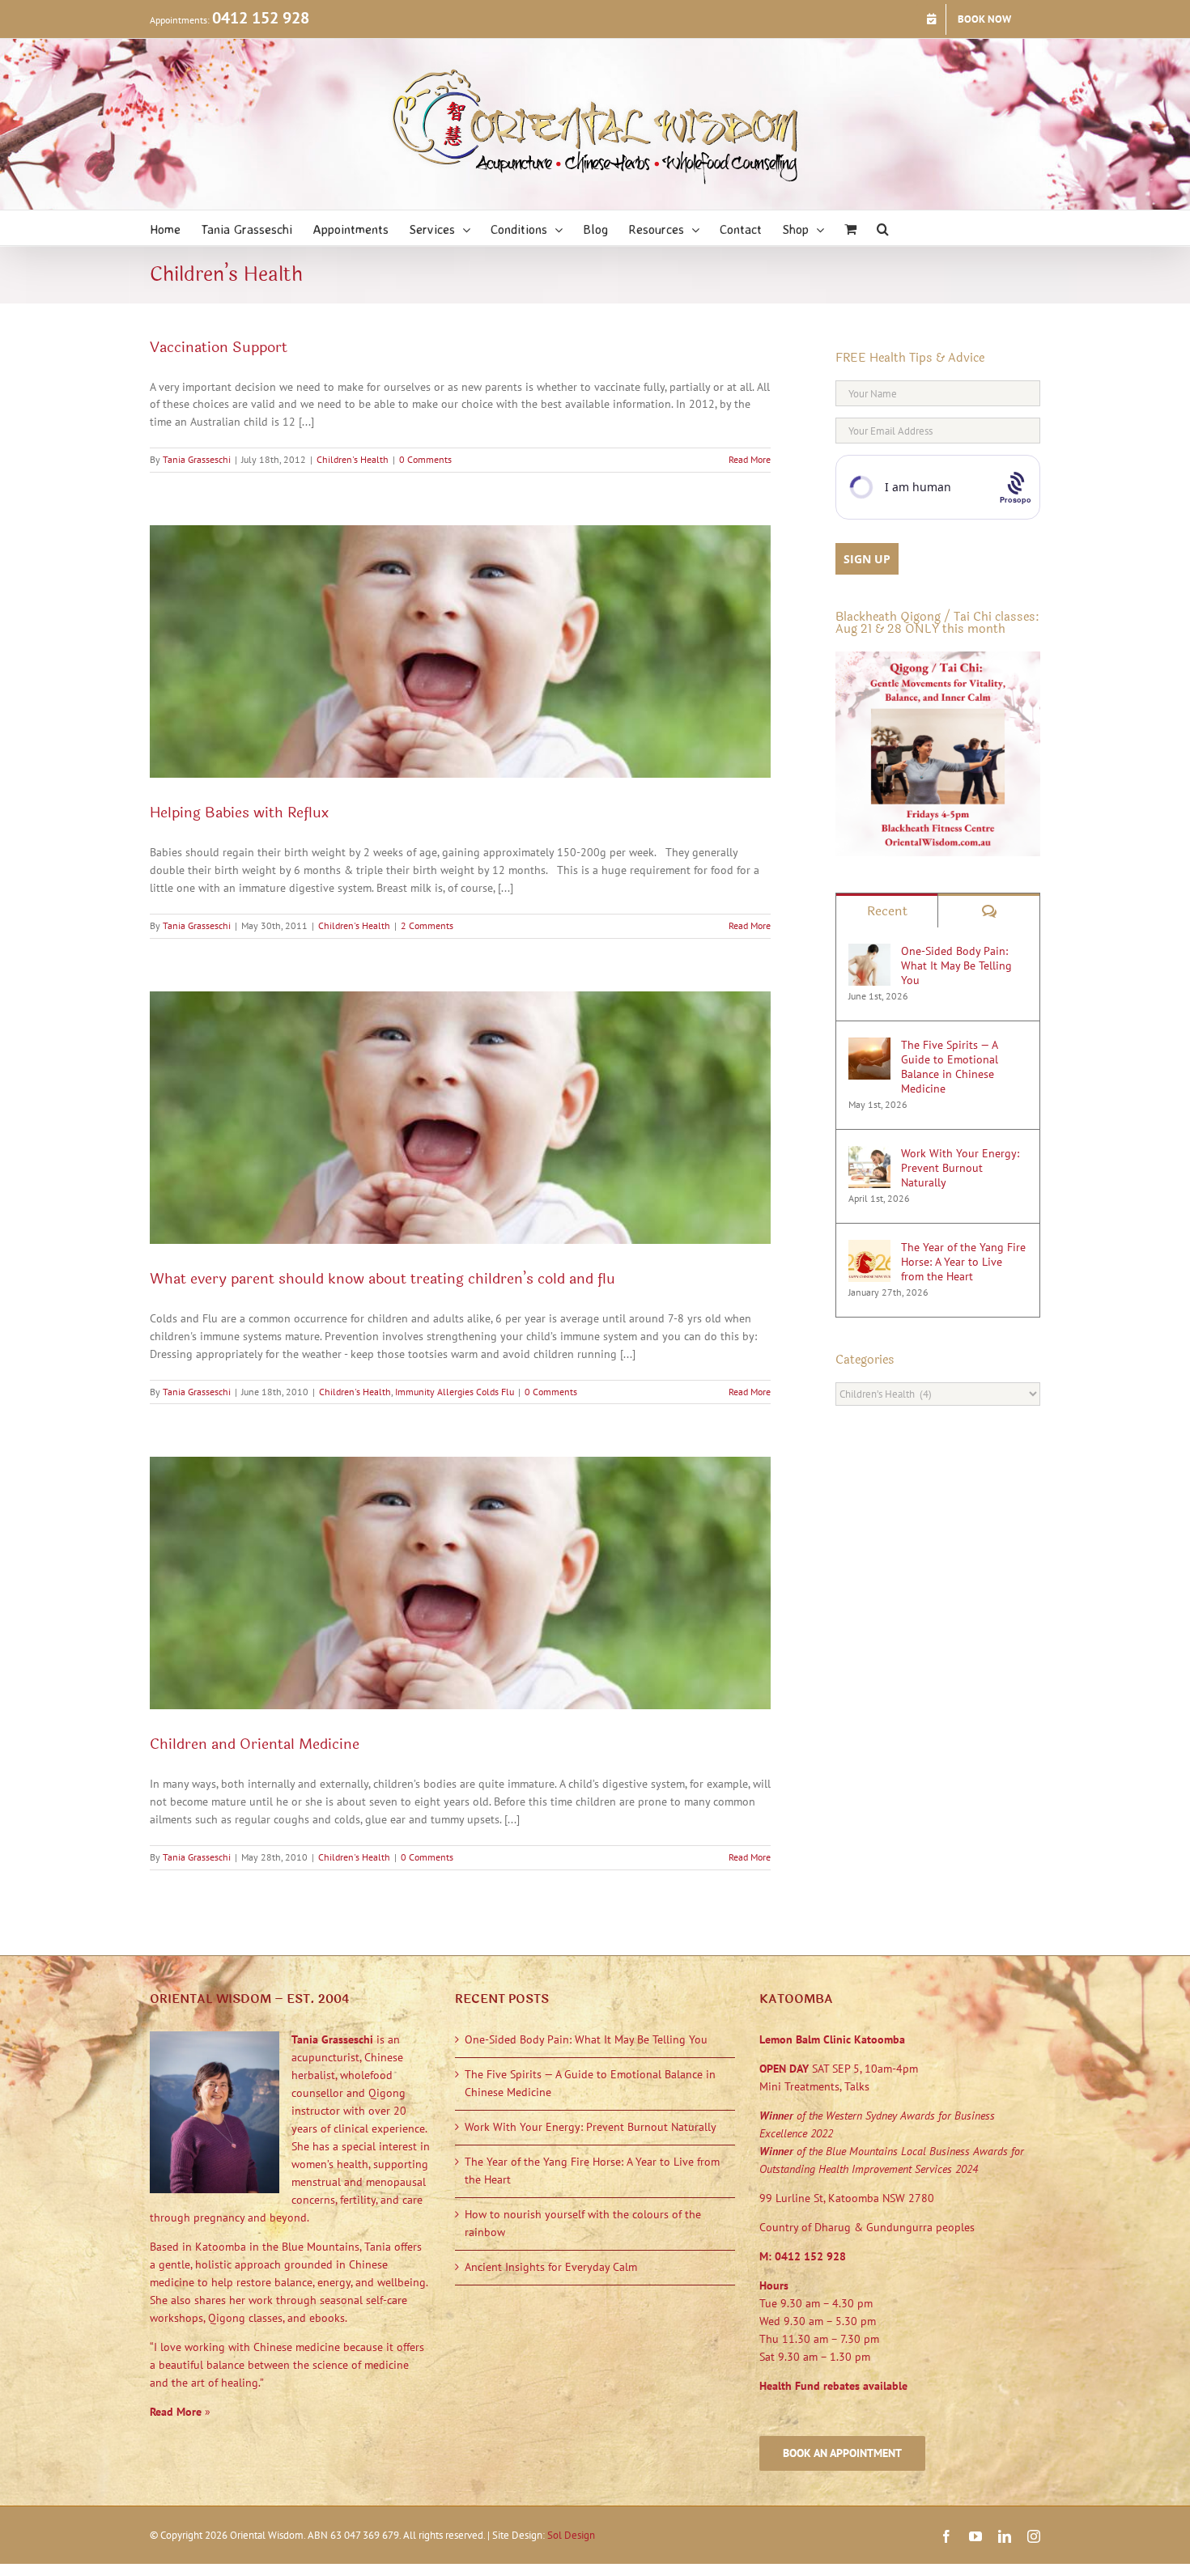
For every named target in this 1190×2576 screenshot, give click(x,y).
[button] (883, 228)
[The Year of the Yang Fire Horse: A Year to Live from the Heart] (869, 1248)
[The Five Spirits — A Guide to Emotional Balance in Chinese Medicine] (869, 1046)
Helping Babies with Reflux (239, 813)
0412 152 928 (261, 18)
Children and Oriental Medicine (255, 1744)
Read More (750, 459)
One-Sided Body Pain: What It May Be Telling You (956, 965)
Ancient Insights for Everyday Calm (551, 2267)
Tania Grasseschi (197, 459)
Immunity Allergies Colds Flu (455, 1392)
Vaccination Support (219, 347)
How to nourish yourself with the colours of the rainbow (583, 2223)
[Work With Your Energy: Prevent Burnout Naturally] (869, 1154)
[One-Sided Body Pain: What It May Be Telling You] (869, 952)
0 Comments (425, 459)
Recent (887, 911)
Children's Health (353, 459)
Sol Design (571, 2535)
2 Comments (427, 925)
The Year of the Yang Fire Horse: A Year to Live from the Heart (963, 1262)
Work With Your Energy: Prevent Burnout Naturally (960, 1168)
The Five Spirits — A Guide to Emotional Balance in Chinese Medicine (950, 1067)
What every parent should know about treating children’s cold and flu (382, 1279)
